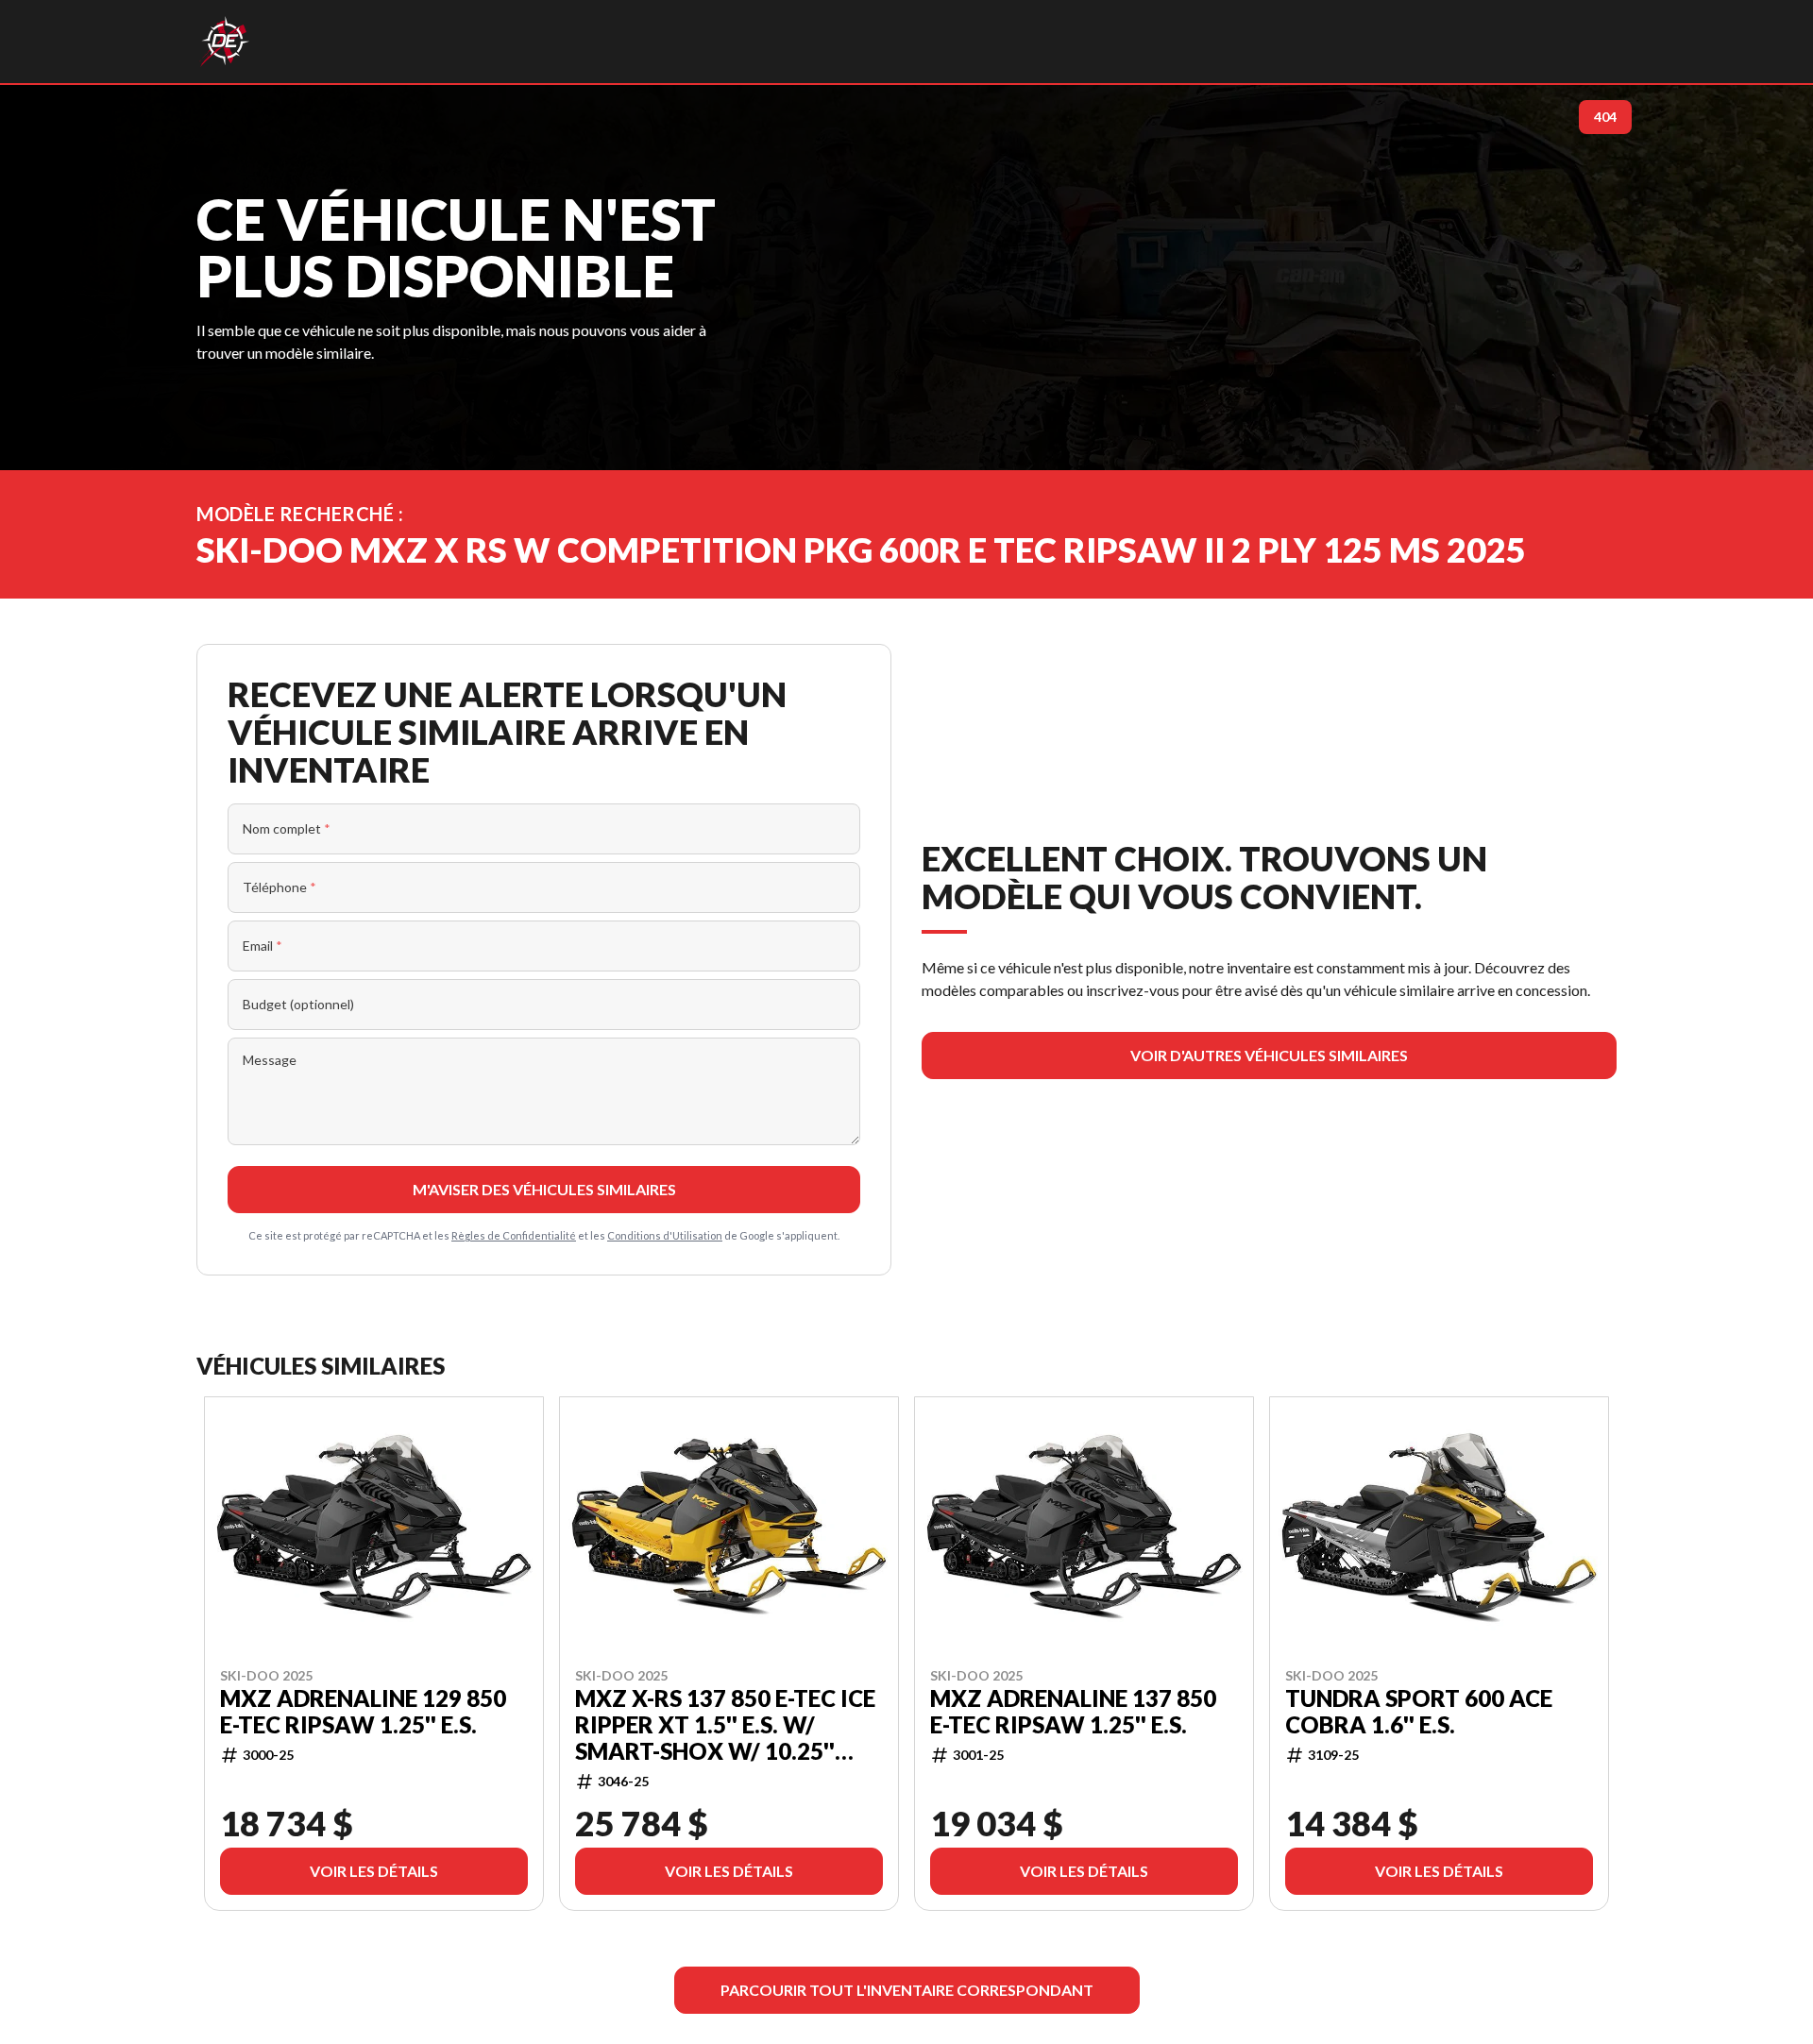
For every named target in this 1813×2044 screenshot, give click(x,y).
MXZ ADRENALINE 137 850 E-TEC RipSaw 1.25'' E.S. (1073, 1711)
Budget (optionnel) (298, 1004)
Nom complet (287, 828)
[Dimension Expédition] (224, 42)
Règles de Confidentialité (514, 1235)
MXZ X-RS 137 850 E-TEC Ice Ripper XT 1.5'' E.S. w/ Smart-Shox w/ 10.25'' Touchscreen (725, 1724)
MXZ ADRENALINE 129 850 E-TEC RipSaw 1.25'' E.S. (363, 1711)
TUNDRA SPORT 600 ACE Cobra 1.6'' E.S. (1419, 1711)
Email (263, 946)
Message (270, 1060)
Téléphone (280, 887)
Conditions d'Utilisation (665, 1235)
